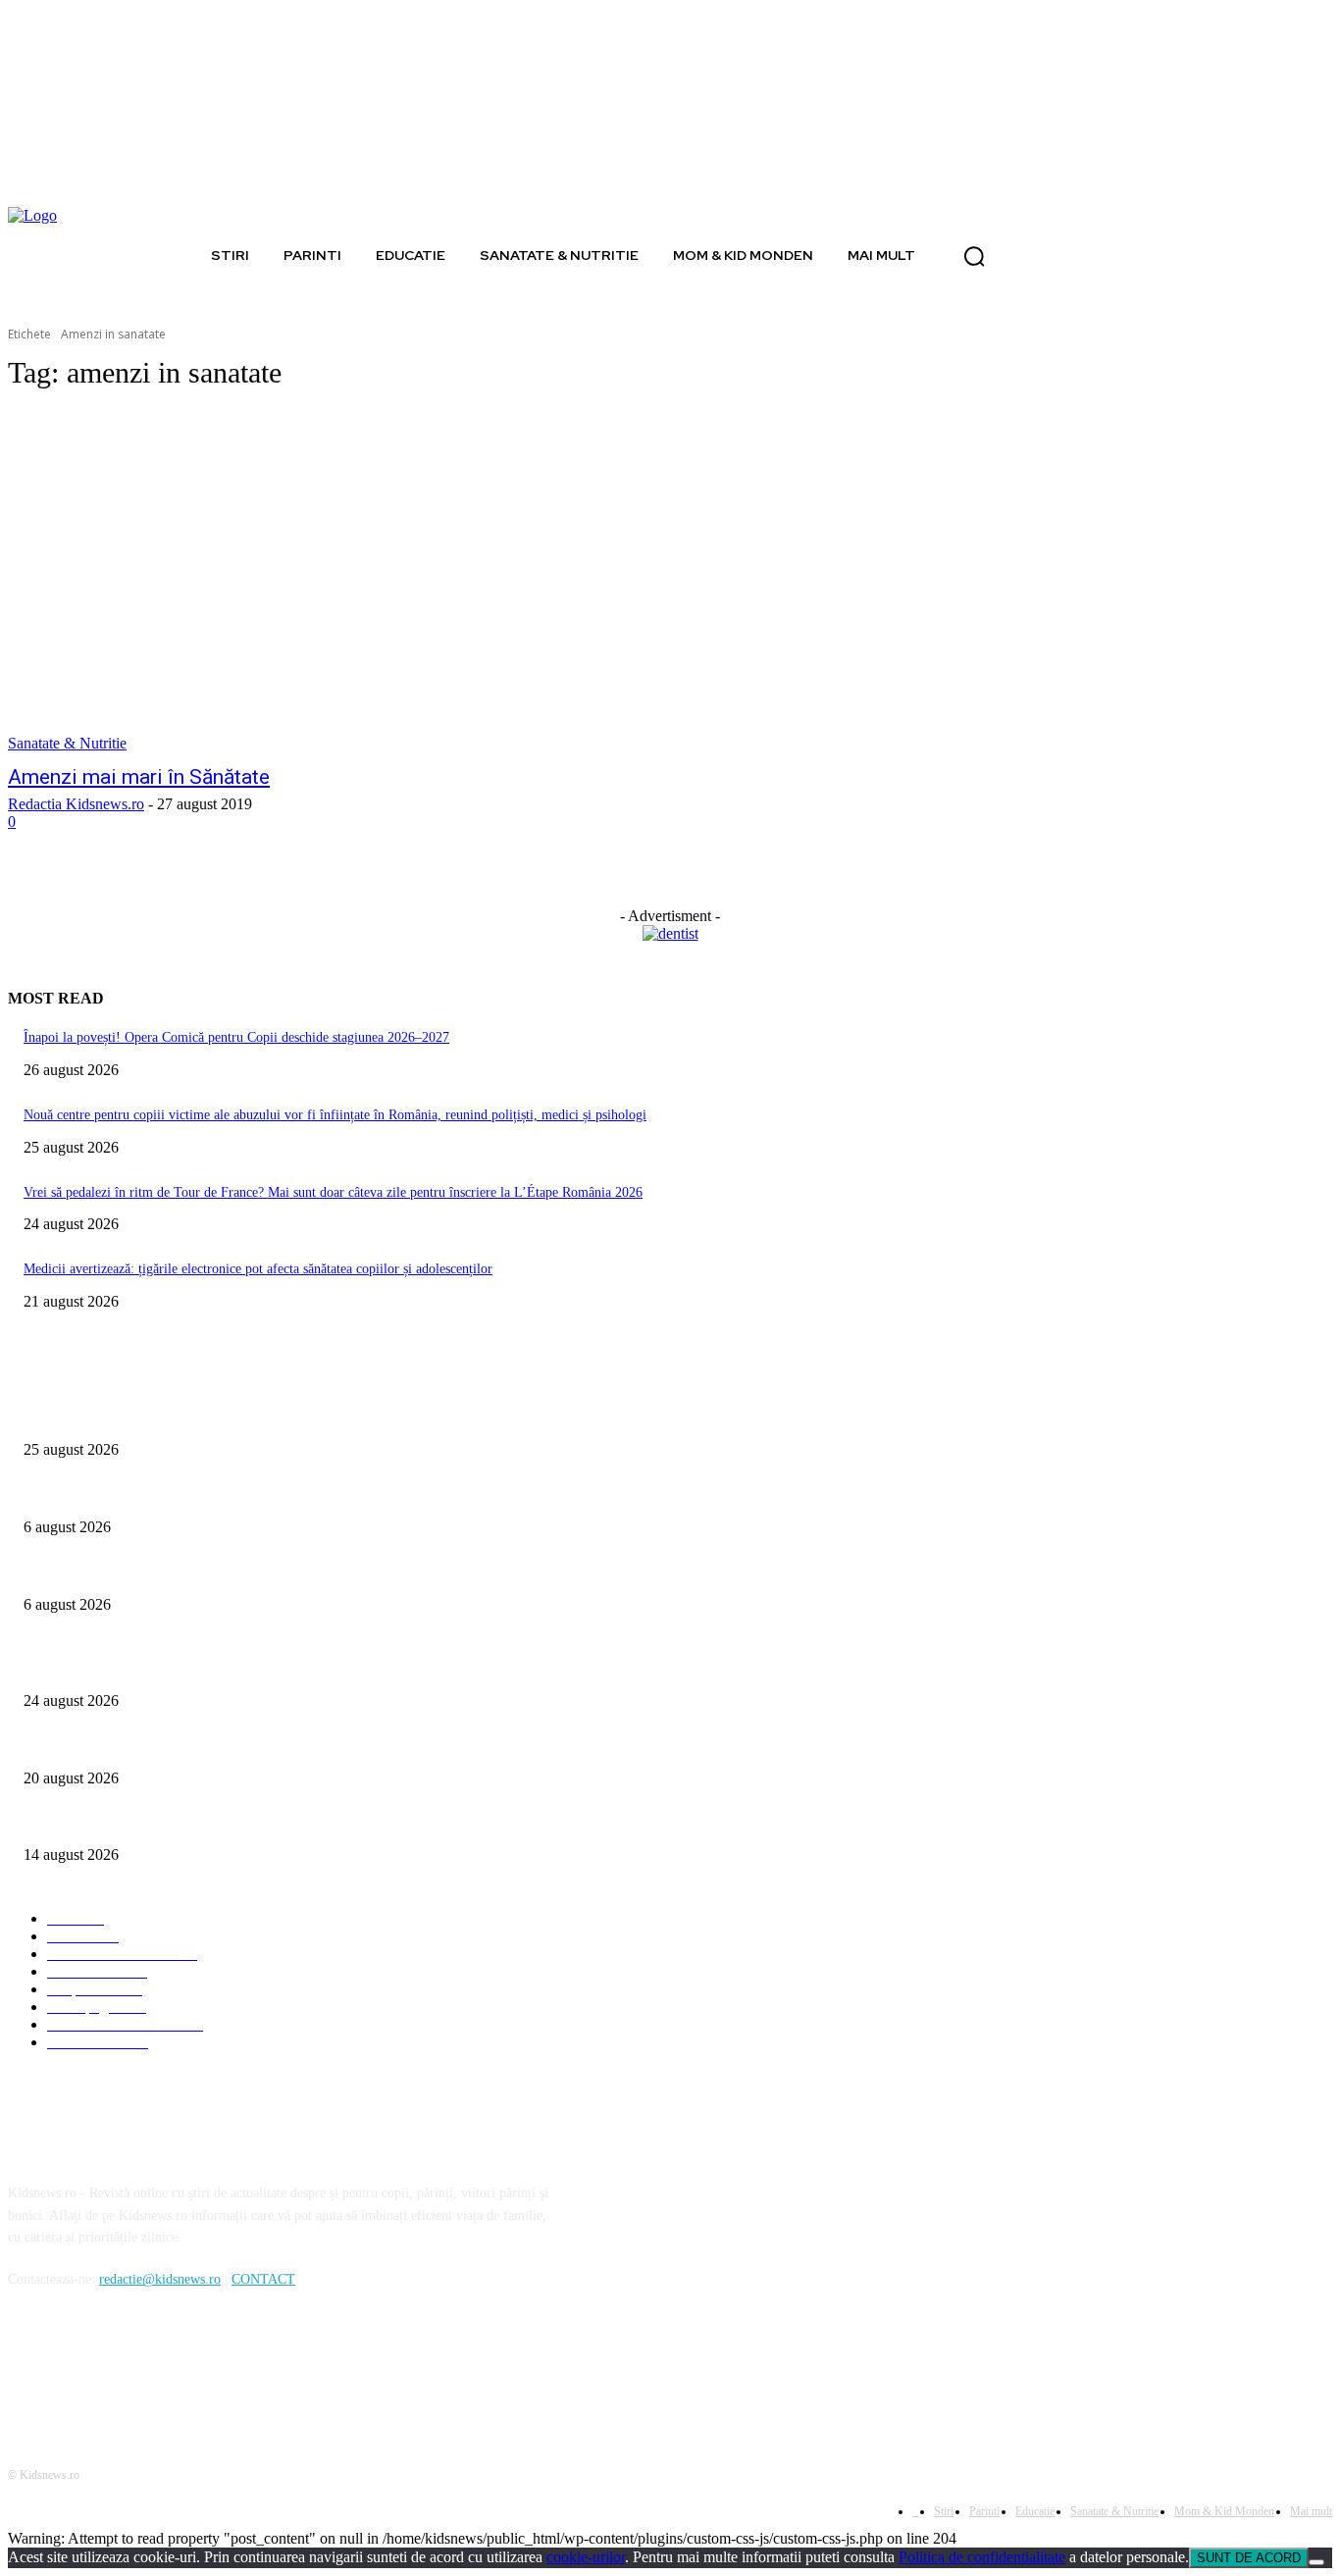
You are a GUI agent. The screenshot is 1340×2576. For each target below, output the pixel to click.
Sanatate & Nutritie (67, 743)
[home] (180, 255)
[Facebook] (28, 2370)
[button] (974, 256)
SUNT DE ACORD (1249, 2558)
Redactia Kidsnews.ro (76, 804)
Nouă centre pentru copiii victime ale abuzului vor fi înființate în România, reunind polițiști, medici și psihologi (335, 1115)
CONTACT (263, 2279)
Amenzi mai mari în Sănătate (139, 777)
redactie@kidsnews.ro (160, 2279)
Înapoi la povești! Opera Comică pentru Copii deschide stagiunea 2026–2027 (236, 1037)
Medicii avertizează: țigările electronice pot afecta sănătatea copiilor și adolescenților (258, 1269)
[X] (128, 2370)
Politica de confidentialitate (982, 2557)
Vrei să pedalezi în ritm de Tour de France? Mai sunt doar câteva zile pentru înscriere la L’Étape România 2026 (333, 1192)
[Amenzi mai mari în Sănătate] (351, 582)
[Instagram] (78, 2370)
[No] (1316, 2562)
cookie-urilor (586, 2557)
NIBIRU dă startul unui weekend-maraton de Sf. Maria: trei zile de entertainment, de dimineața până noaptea (327, 1823)
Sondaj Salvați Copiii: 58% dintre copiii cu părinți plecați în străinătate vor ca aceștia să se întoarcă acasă (315, 1572)
